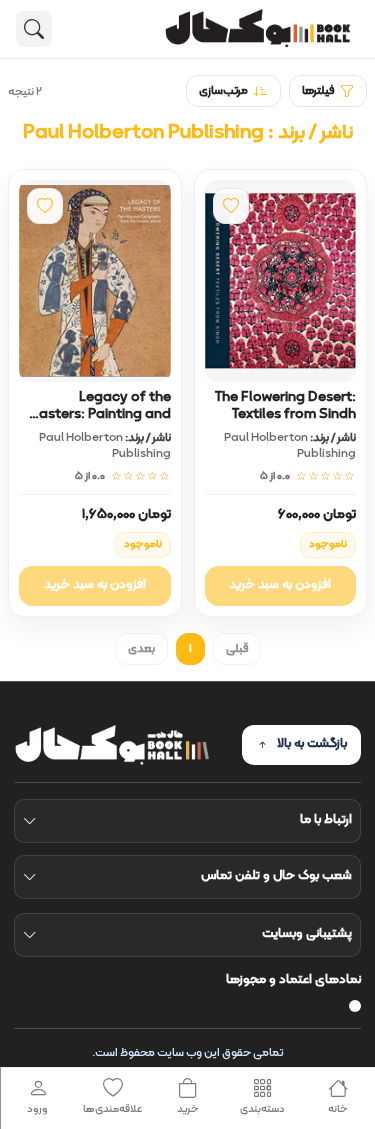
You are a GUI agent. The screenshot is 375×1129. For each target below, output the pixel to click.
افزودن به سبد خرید (280, 585)
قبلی (237, 649)
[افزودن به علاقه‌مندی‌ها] (231, 206)
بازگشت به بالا (312, 744)
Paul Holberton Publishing (290, 446)
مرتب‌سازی (223, 91)
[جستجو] (34, 29)
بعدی (141, 649)
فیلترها (318, 91)
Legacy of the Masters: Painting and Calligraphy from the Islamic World (99, 422)
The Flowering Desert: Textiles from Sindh (285, 406)
